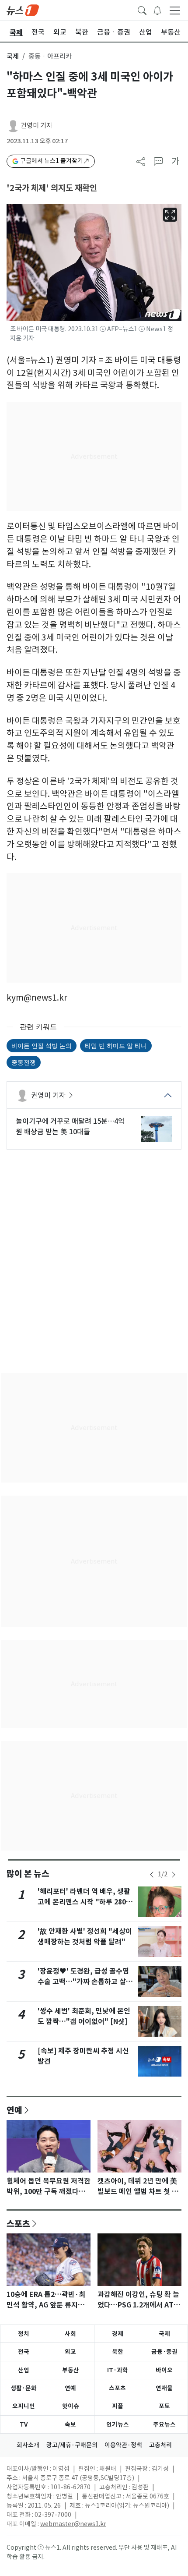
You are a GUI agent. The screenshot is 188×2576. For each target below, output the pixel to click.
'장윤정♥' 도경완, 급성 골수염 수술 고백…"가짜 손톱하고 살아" (83, 1982)
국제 (13, 56)
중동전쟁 (24, 1062)
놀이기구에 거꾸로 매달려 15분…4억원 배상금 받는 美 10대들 (70, 1126)
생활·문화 (24, 2388)
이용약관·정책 (123, 2445)
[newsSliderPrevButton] (152, 1875)
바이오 (164, 2370)
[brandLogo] (23, 10)
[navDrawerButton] (175, 10)
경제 (118, 2334)
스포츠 (18, 2223)
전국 (24, 2352)
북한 (118, 2352)
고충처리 (160, 2445)
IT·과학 (118, 2370)
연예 (14, 2110)
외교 (70, 2352)
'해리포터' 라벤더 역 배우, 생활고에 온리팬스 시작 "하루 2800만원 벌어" (84, 1902)
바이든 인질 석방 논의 (42, 1046)
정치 (24, 2334)
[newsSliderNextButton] (174, 1875)
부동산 (71, 2370)
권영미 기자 (37, 126)
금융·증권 (164, 2352)
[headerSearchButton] (142, 10)
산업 (24, 2370)
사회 (70, 2334)
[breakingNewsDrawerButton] (157, 10)
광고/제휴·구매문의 (72, 2445)
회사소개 (28, 2445)
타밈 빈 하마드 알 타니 (116, 1046)
